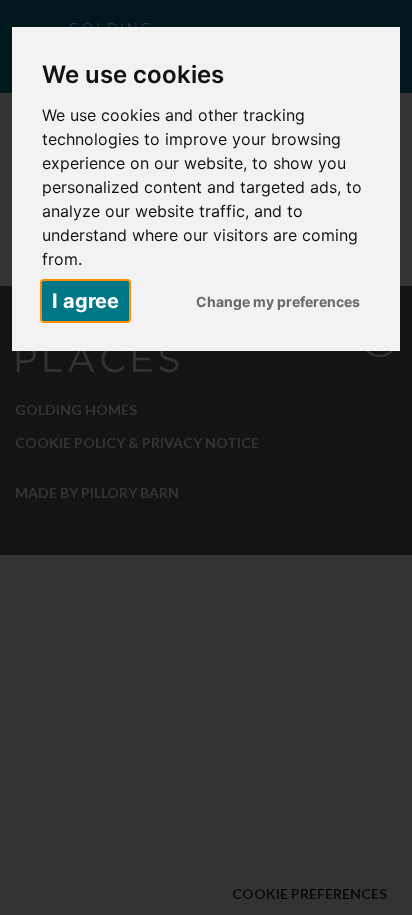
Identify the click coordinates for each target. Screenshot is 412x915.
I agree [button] (85, 301)
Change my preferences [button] (278, 301)
